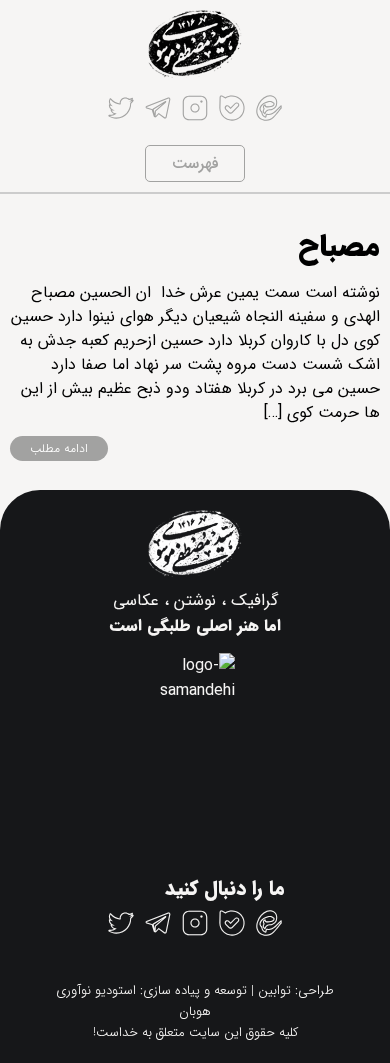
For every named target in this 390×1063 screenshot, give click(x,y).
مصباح (339, 247)
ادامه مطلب (59, 448)
